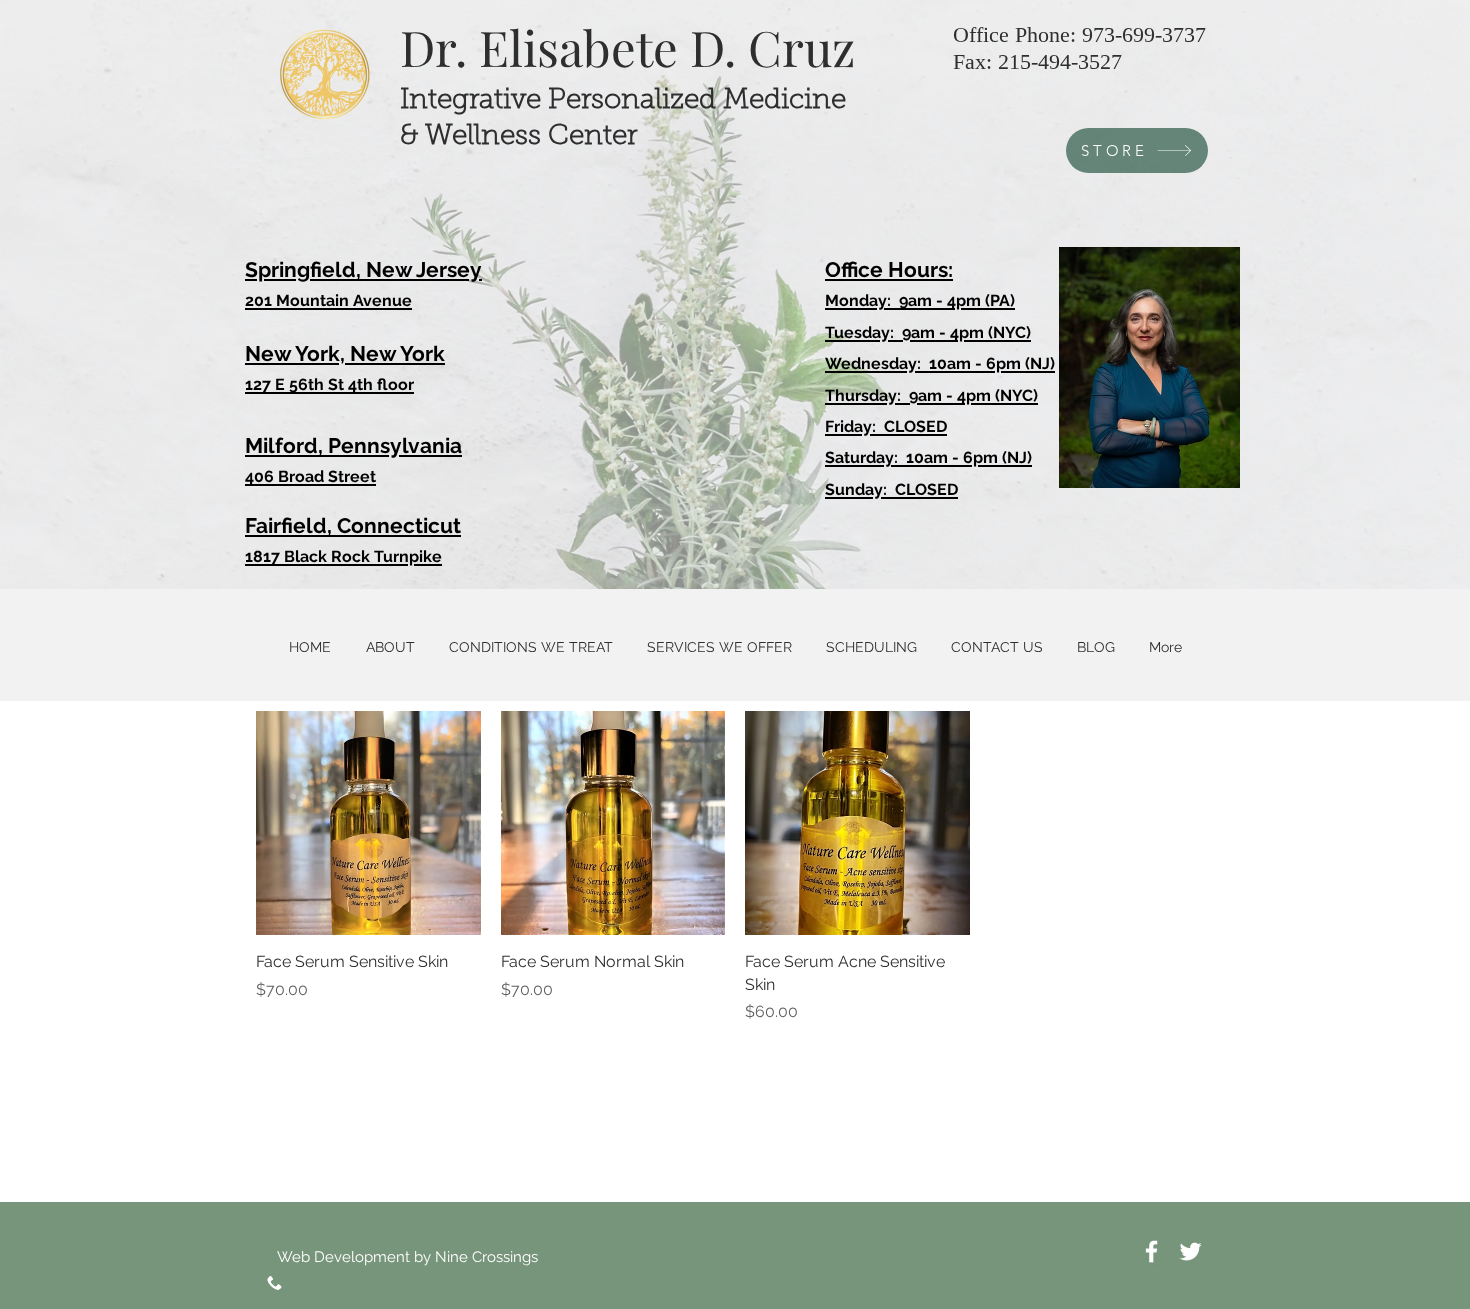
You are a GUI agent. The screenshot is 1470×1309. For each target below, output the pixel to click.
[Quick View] (368, 823)
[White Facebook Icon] (1151, 1251)
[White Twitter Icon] (1190, 1251)
